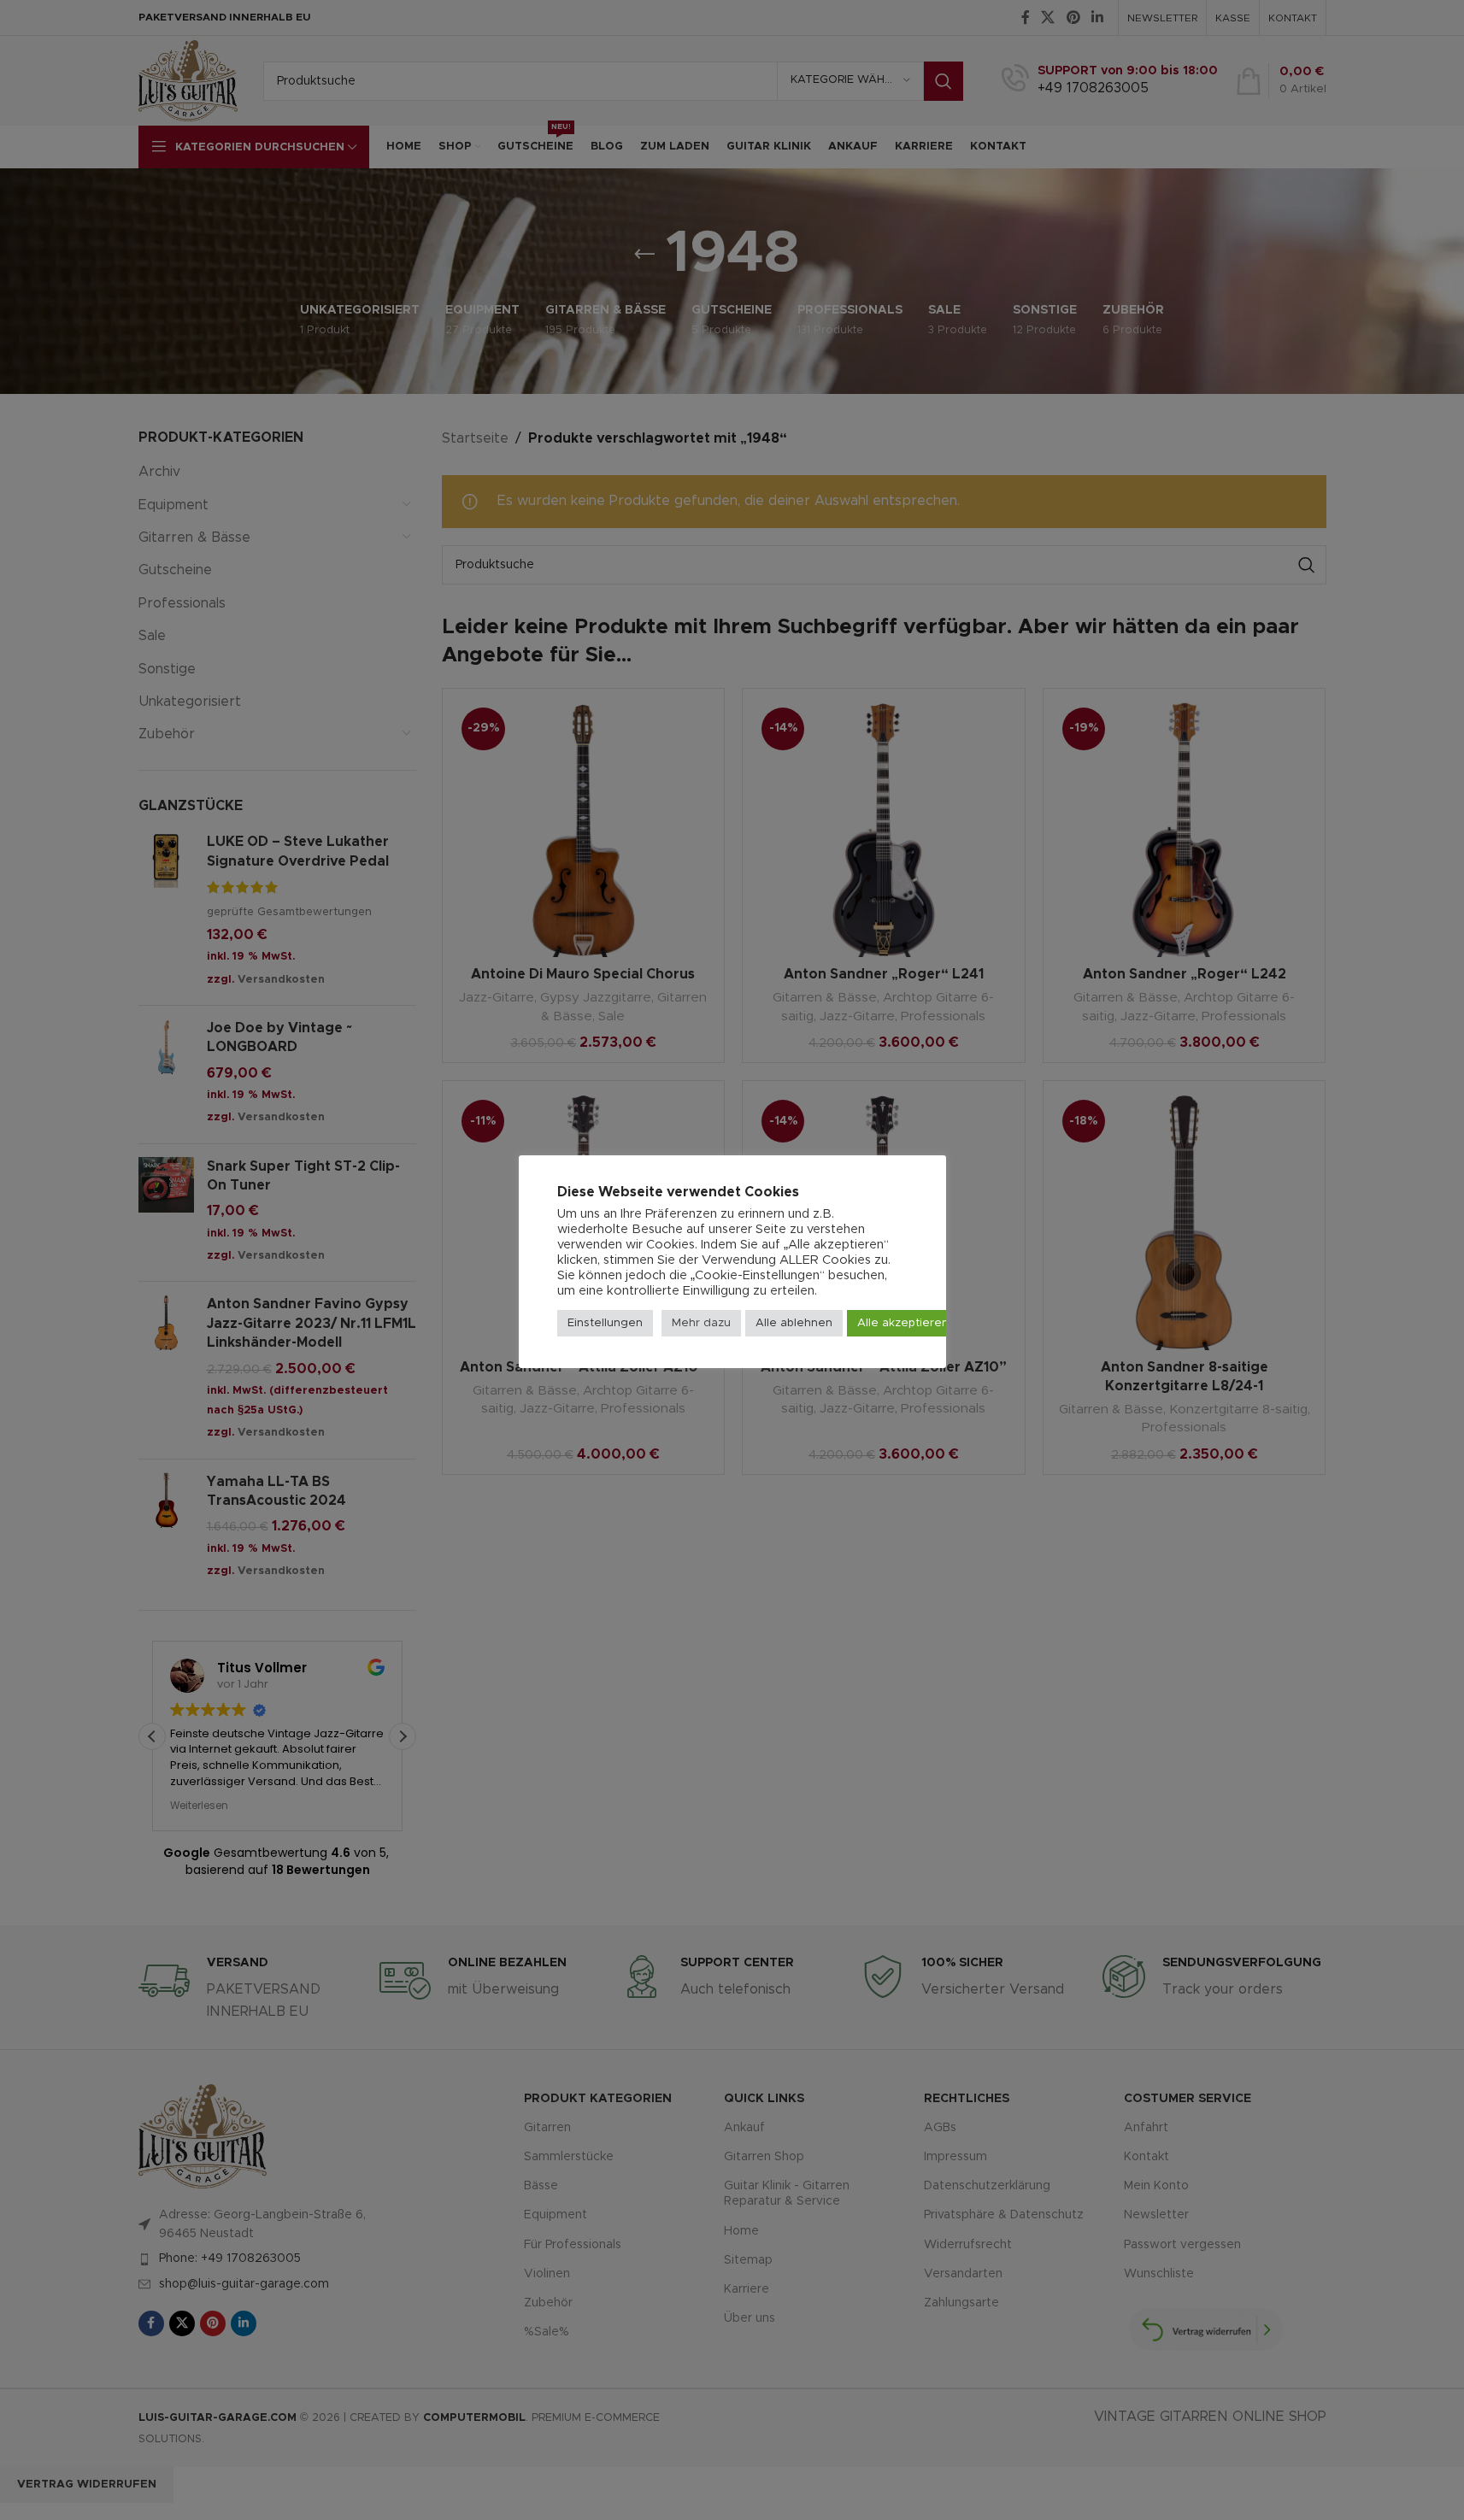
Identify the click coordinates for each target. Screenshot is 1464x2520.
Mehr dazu (701, 1323)
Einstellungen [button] (605, 1323)
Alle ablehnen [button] (794, 1323)
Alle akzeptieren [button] (903, 1323)
